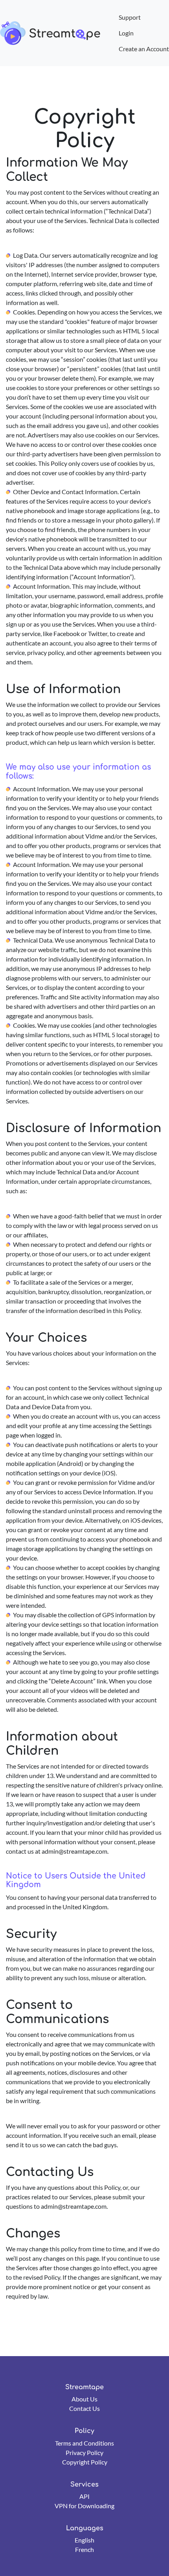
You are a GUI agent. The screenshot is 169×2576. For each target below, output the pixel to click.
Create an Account (144, 49)
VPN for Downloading (84, 2506)
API (84, 2496)
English (84, 2540)
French (84, 2549)
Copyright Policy (85, 2462)
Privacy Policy (84, 2452)
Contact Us (84, 2408)
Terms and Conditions (84, 2443)
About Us (84, 2399)
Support (130, 17)
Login (126, 33)
